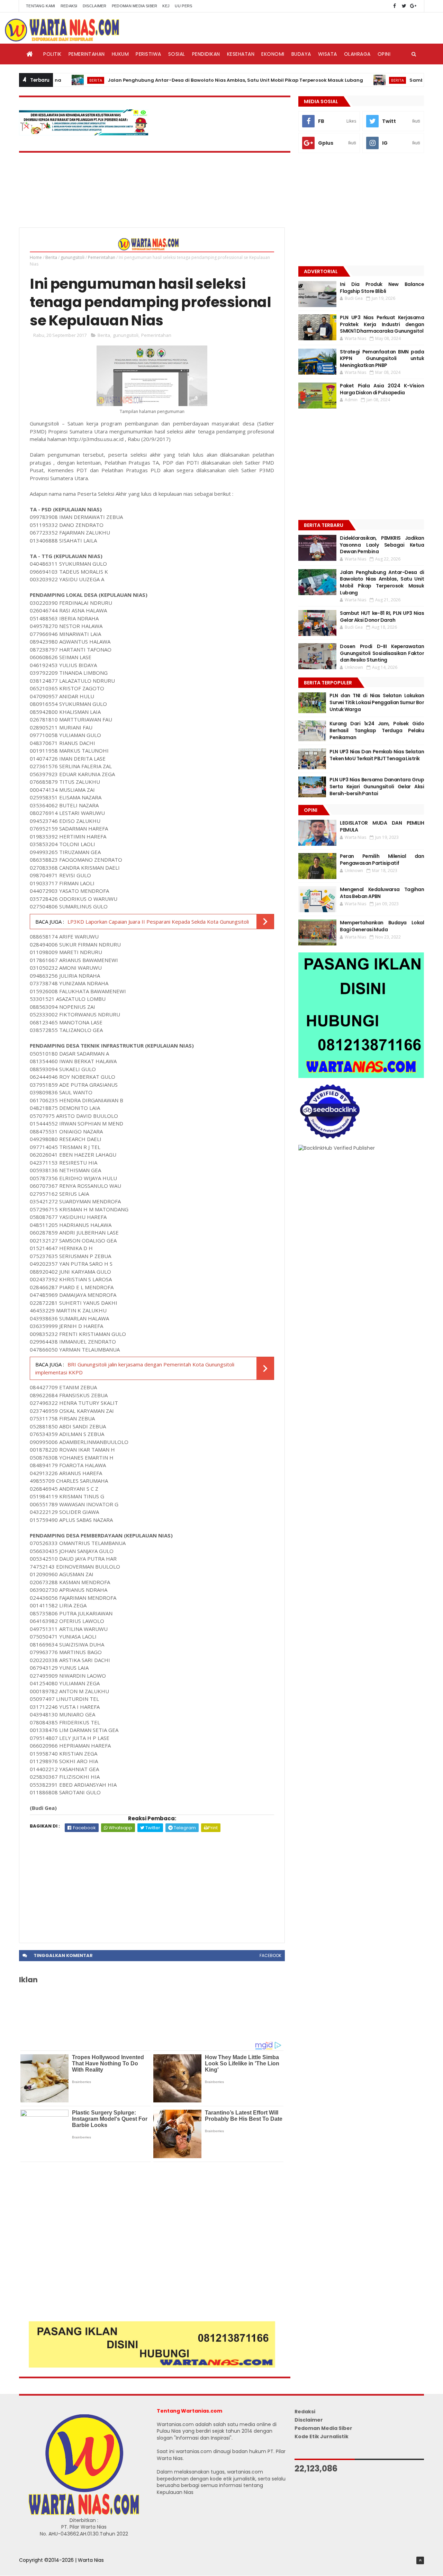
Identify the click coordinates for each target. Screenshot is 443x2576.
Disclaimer (95, 6)
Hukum (120, 54)
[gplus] (413, 6)
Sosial (177, 54)
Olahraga (357, 54)
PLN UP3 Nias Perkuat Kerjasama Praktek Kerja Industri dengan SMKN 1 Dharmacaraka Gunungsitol (382, 324)
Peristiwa (148, 54)
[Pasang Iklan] (152, 2366)
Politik (52, 54)
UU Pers (183, 6)
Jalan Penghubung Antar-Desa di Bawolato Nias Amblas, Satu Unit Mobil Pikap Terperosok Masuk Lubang (189, 80)
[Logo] (84, 2513)
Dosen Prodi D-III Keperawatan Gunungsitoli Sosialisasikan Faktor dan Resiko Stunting (382, 653)
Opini (384, 54)
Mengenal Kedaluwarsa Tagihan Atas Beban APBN (382, 893)
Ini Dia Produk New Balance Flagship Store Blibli (382, 288)
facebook (270, 1955)
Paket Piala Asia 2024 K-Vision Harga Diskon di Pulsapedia (382, 389)
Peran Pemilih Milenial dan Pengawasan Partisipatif (382, 860)
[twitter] (404, 6)
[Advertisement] (152, 1884)
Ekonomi (273, 54)
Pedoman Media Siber (135, 6)
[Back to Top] (420, 2560)
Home (36, 257)
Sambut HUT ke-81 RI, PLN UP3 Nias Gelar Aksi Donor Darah (382, 617)
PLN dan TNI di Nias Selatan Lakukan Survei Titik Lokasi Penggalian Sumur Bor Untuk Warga (377, 702)
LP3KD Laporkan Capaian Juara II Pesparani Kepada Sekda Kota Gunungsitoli (158, 922)
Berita (351, 80)
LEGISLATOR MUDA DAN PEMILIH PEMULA (382, 826)
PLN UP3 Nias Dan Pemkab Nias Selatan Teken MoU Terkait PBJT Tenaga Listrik (377, 755)
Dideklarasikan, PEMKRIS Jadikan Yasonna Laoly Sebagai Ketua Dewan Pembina (382, 545)
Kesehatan (241, 54)
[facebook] (395, 6)
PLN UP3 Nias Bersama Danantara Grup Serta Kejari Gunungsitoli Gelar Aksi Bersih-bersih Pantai (377, 786)
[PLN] (84, 134)
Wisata (328, 54)
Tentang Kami (41, 6)
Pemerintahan (87, 54)
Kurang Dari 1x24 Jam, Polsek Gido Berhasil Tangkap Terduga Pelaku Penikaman (377, 730)
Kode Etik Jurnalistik (322, 2436)
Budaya (301, 54)
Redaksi (69, 6)
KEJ (166, 6)
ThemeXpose (35, 2567)
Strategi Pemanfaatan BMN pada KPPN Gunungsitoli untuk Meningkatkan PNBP (382, 358)
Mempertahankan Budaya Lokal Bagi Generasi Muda (382, 926)
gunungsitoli (73, 257)
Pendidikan (206, 54)
